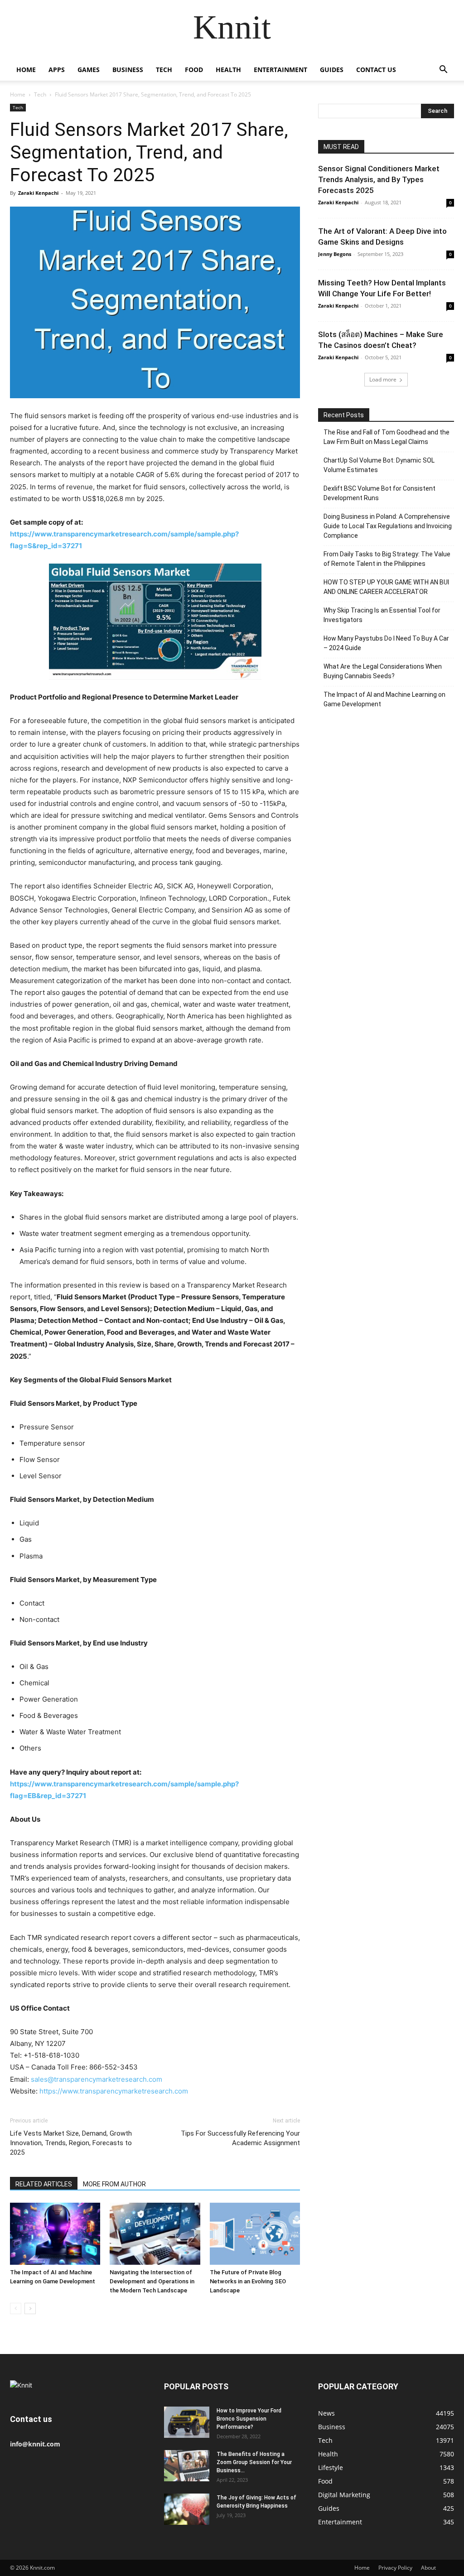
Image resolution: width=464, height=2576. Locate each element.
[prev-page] (16, 2308)
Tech (164, 70)
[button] (443, 70)
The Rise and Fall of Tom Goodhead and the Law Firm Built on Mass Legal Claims (387, 437)
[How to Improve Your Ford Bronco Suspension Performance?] (187, 2422)
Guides (332, 70)
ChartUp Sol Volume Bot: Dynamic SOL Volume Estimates (379, 465)
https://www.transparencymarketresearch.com (114, 2091)
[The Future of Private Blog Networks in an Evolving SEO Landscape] (255, 2234)
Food (194, 70)
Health (228, 70)
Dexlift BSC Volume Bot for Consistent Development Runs (379, 493)
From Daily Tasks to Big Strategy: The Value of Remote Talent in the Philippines (387, 559)
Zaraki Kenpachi (38, 193)
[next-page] (30, 2308)
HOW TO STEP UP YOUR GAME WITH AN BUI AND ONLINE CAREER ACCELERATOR (386, 587)
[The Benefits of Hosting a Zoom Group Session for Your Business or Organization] (187, 2466)
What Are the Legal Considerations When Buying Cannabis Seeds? (383, 671)
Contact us (376, 70)
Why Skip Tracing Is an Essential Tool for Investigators (382, 615)
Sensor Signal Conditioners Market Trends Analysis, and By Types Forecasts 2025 (379, 179)
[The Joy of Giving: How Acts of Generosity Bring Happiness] (187, 2509)
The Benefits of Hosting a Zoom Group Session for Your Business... (254, 2462)
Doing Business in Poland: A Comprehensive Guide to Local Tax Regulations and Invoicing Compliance (388, 526)
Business (128, 70)
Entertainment (280, 70)
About (428, 2568)
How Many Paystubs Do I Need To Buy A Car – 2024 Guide (386, 643)
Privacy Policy (395, 2568)
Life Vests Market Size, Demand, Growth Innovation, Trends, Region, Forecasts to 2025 (71, 2143)
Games (89, 70)
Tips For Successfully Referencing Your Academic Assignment (240, 2138)
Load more (383, 379)
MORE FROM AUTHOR (114, 2184)
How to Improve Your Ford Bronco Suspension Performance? (249, 2419)
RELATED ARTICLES (44, 2184)
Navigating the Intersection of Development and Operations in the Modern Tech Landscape (152, 2281)
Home (26, 70)
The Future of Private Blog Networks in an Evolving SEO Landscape (248, 2281)
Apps (57, 70)
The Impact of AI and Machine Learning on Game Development (384, 699)
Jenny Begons (335, 254)
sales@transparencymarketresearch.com (97, 2079)
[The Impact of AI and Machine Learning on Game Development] (55, 2234)
